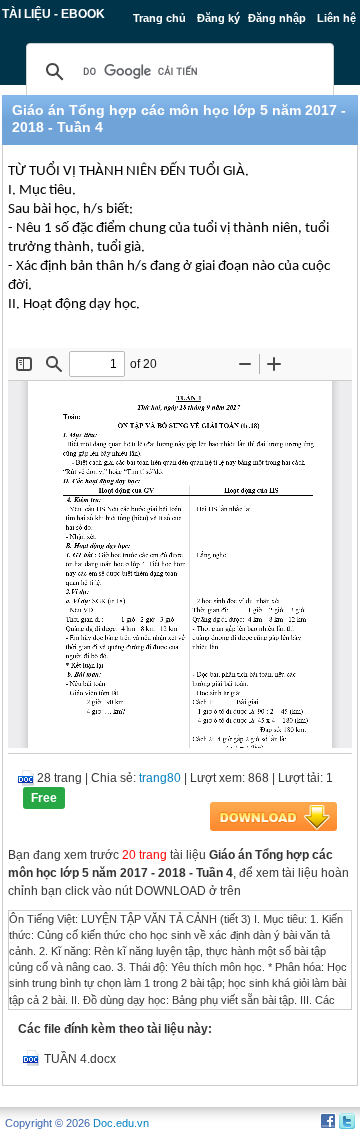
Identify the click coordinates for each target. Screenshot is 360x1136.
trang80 (160, 778)
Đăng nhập (277, 18)
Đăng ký (218, 18)
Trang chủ (159, 18)
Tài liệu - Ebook (53, 14)
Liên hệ (336, 18)
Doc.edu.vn (121, 1123)
